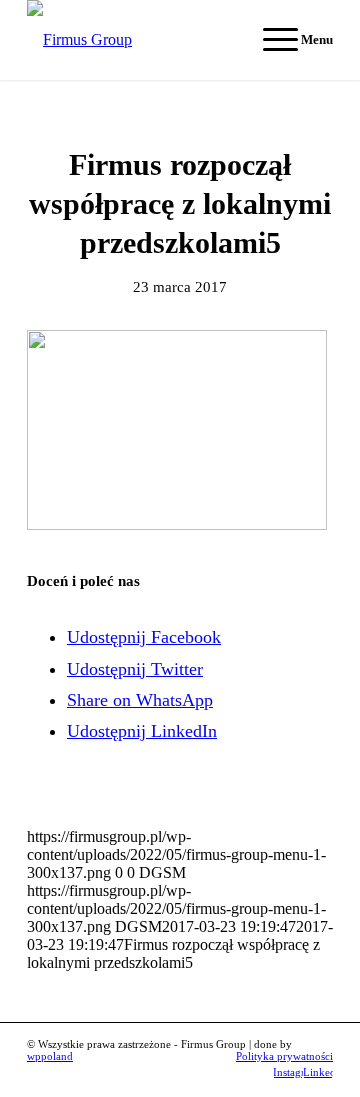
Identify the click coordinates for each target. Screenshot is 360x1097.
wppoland (50, 1056)
